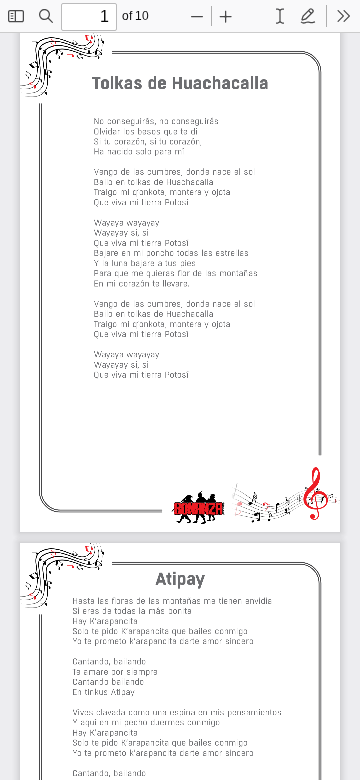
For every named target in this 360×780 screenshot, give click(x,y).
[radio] (280, 16)
